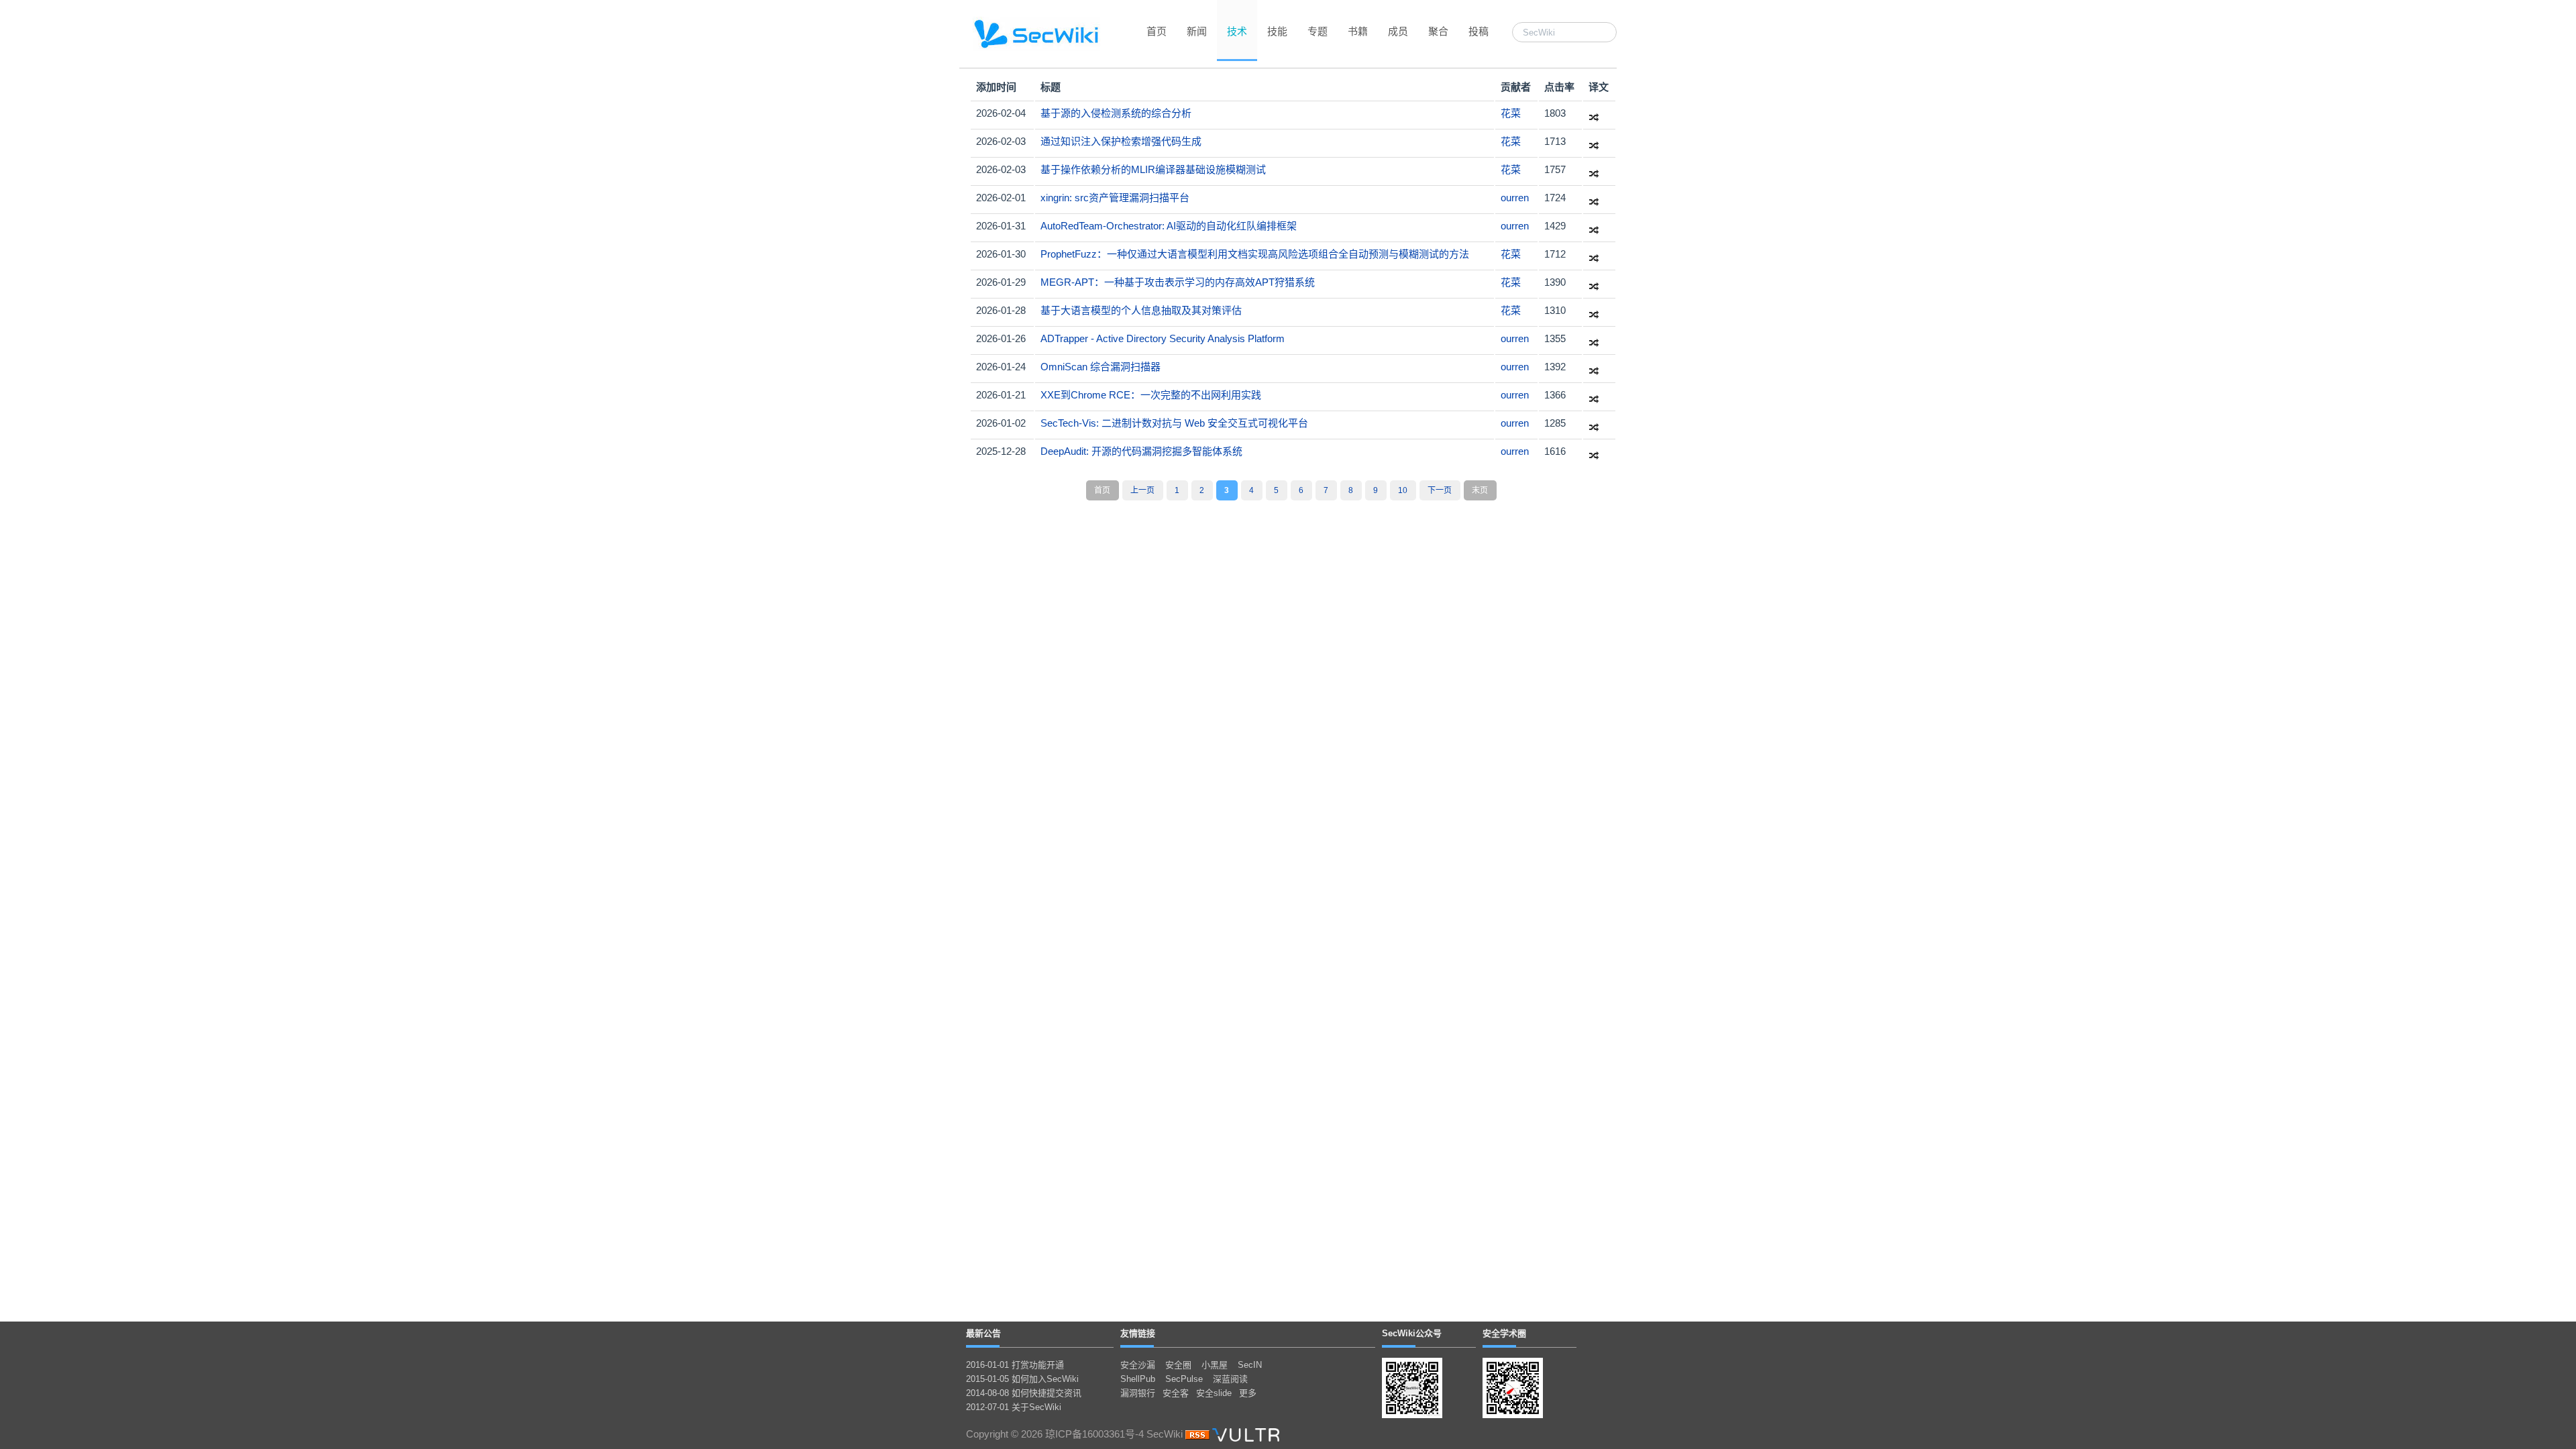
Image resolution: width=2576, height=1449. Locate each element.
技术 (1237, 31)
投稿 (1479, 31)
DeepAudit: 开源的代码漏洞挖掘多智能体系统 (1141, 451)
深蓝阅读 (1230, 1379)
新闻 (1197, 31)
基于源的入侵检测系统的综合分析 (1116, 113)
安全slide (1214, 1393)
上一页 (1142, 490)
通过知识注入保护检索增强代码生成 (1121, 141)
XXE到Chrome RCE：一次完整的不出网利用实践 (1151, 395)
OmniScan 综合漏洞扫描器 (1101, 367)
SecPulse (1184, 1379)
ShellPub (1138, 1379)
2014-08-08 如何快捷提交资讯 (1024, 1393)
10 (1403, 490)
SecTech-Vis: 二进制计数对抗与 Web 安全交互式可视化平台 (1174, 423)
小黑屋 (1215, 1365)
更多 (1248, 1393)
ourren (1515, 198)
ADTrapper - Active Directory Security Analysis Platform (1163, 338)
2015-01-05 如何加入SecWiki (1022, 1379)
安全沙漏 (1138, 1365)
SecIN (1250, 1365)
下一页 (1440, 490)
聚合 (1438, 31)
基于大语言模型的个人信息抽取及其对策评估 (1141, 310)
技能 (1277, 31)
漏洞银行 (1138, 1393)
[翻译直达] (1594, 113)
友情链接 (1138, 1333)
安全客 (1176, 1393)
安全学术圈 (1504, 1333)
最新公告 (983, 1333)
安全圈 (1178, 1365)
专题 (1318, 31)
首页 (1157, 31)
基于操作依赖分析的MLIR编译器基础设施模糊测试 (1153, 169)
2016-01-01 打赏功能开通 (1015, 1365)
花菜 (1511, 113)
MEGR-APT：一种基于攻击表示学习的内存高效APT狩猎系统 (1178, 282)
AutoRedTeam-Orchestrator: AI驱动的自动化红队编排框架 (1169, 226)
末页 (1480, 490)
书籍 (1358, 31)
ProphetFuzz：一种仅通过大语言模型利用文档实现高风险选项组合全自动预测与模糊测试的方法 (1255, 254)
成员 (1398, 31)
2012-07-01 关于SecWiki (1014, 1407)
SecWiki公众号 (1412, 1333)
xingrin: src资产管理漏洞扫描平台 (1115, 198)
